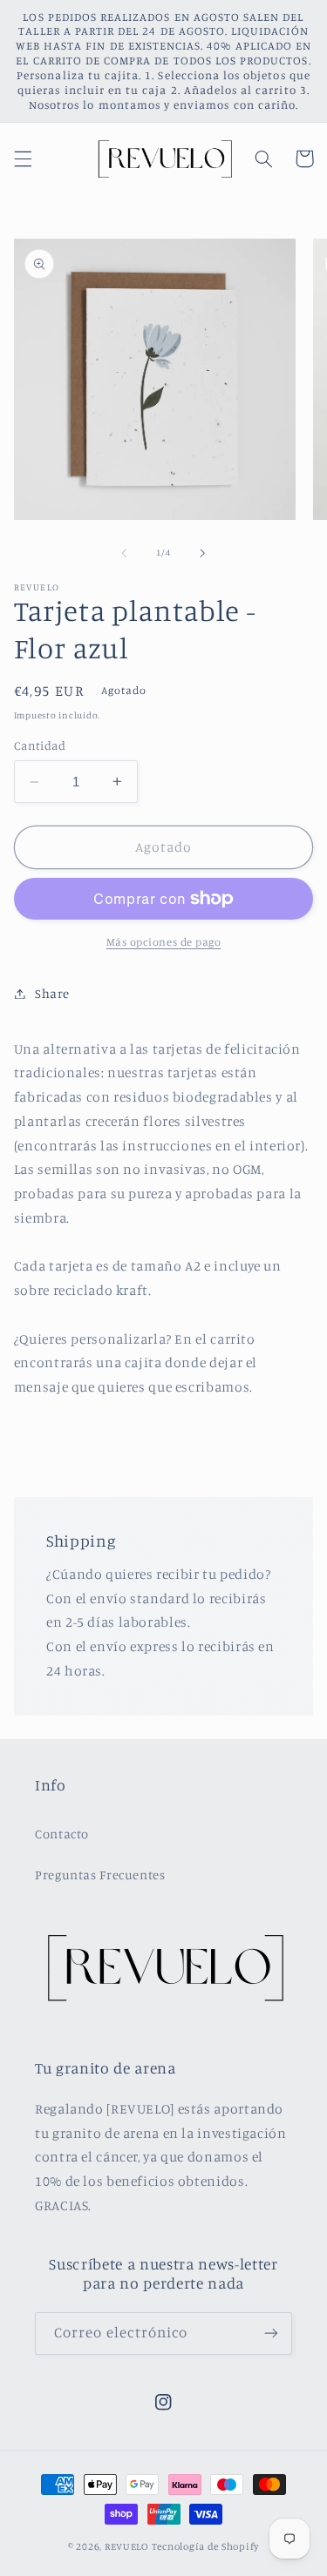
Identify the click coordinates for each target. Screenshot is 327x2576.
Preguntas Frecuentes (100, 1875)
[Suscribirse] (271, 2333)
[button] (23, 158)
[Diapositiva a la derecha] (203, 553)
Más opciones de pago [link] (164, 942)
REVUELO (127, 2546)
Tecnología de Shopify (205, 2546)
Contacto (62, 1834)
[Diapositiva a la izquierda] (124, 553)
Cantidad (40, 745)
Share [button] (52, 993)
